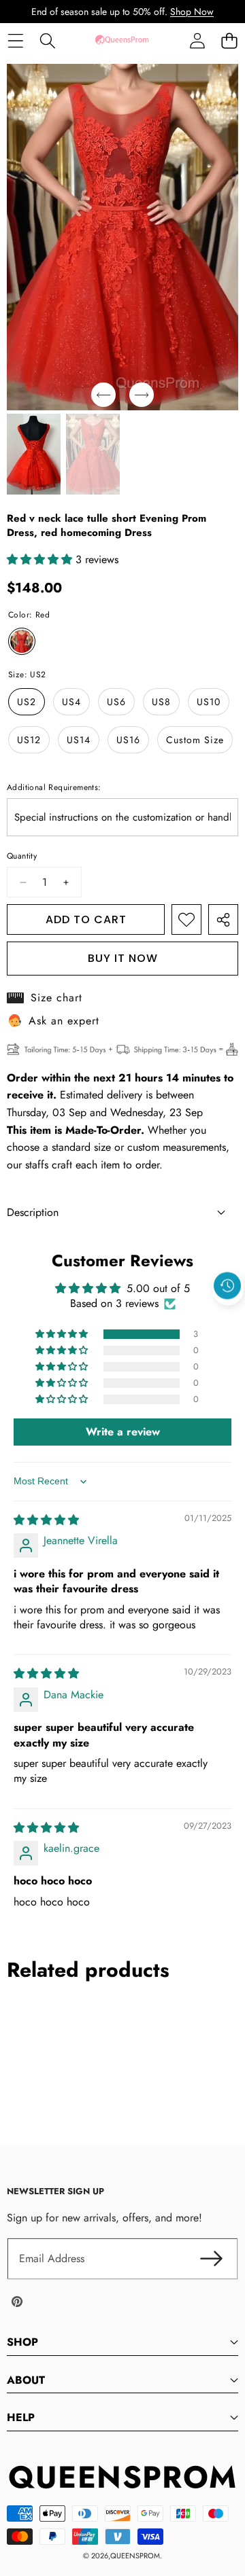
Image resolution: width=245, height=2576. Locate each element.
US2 (27, 702)
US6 (116, 702)
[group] (34, 454)
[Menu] (15, 40)
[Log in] (197, 40)
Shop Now (192, 12)
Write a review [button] (123, 1432)
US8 (161, 702)
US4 (71, 702)
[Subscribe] (211, 2259)
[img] (46, 1520)
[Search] (47, 40)
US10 (209, 702)
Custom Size (195, 740)
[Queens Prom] (122, 40)
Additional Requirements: (54, 787)
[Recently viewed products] (227, 1286)
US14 (79, 740)
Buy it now (123, 958)
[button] (229, 40)
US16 (128, 740)
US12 (29, 740)
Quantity (22, 856)
